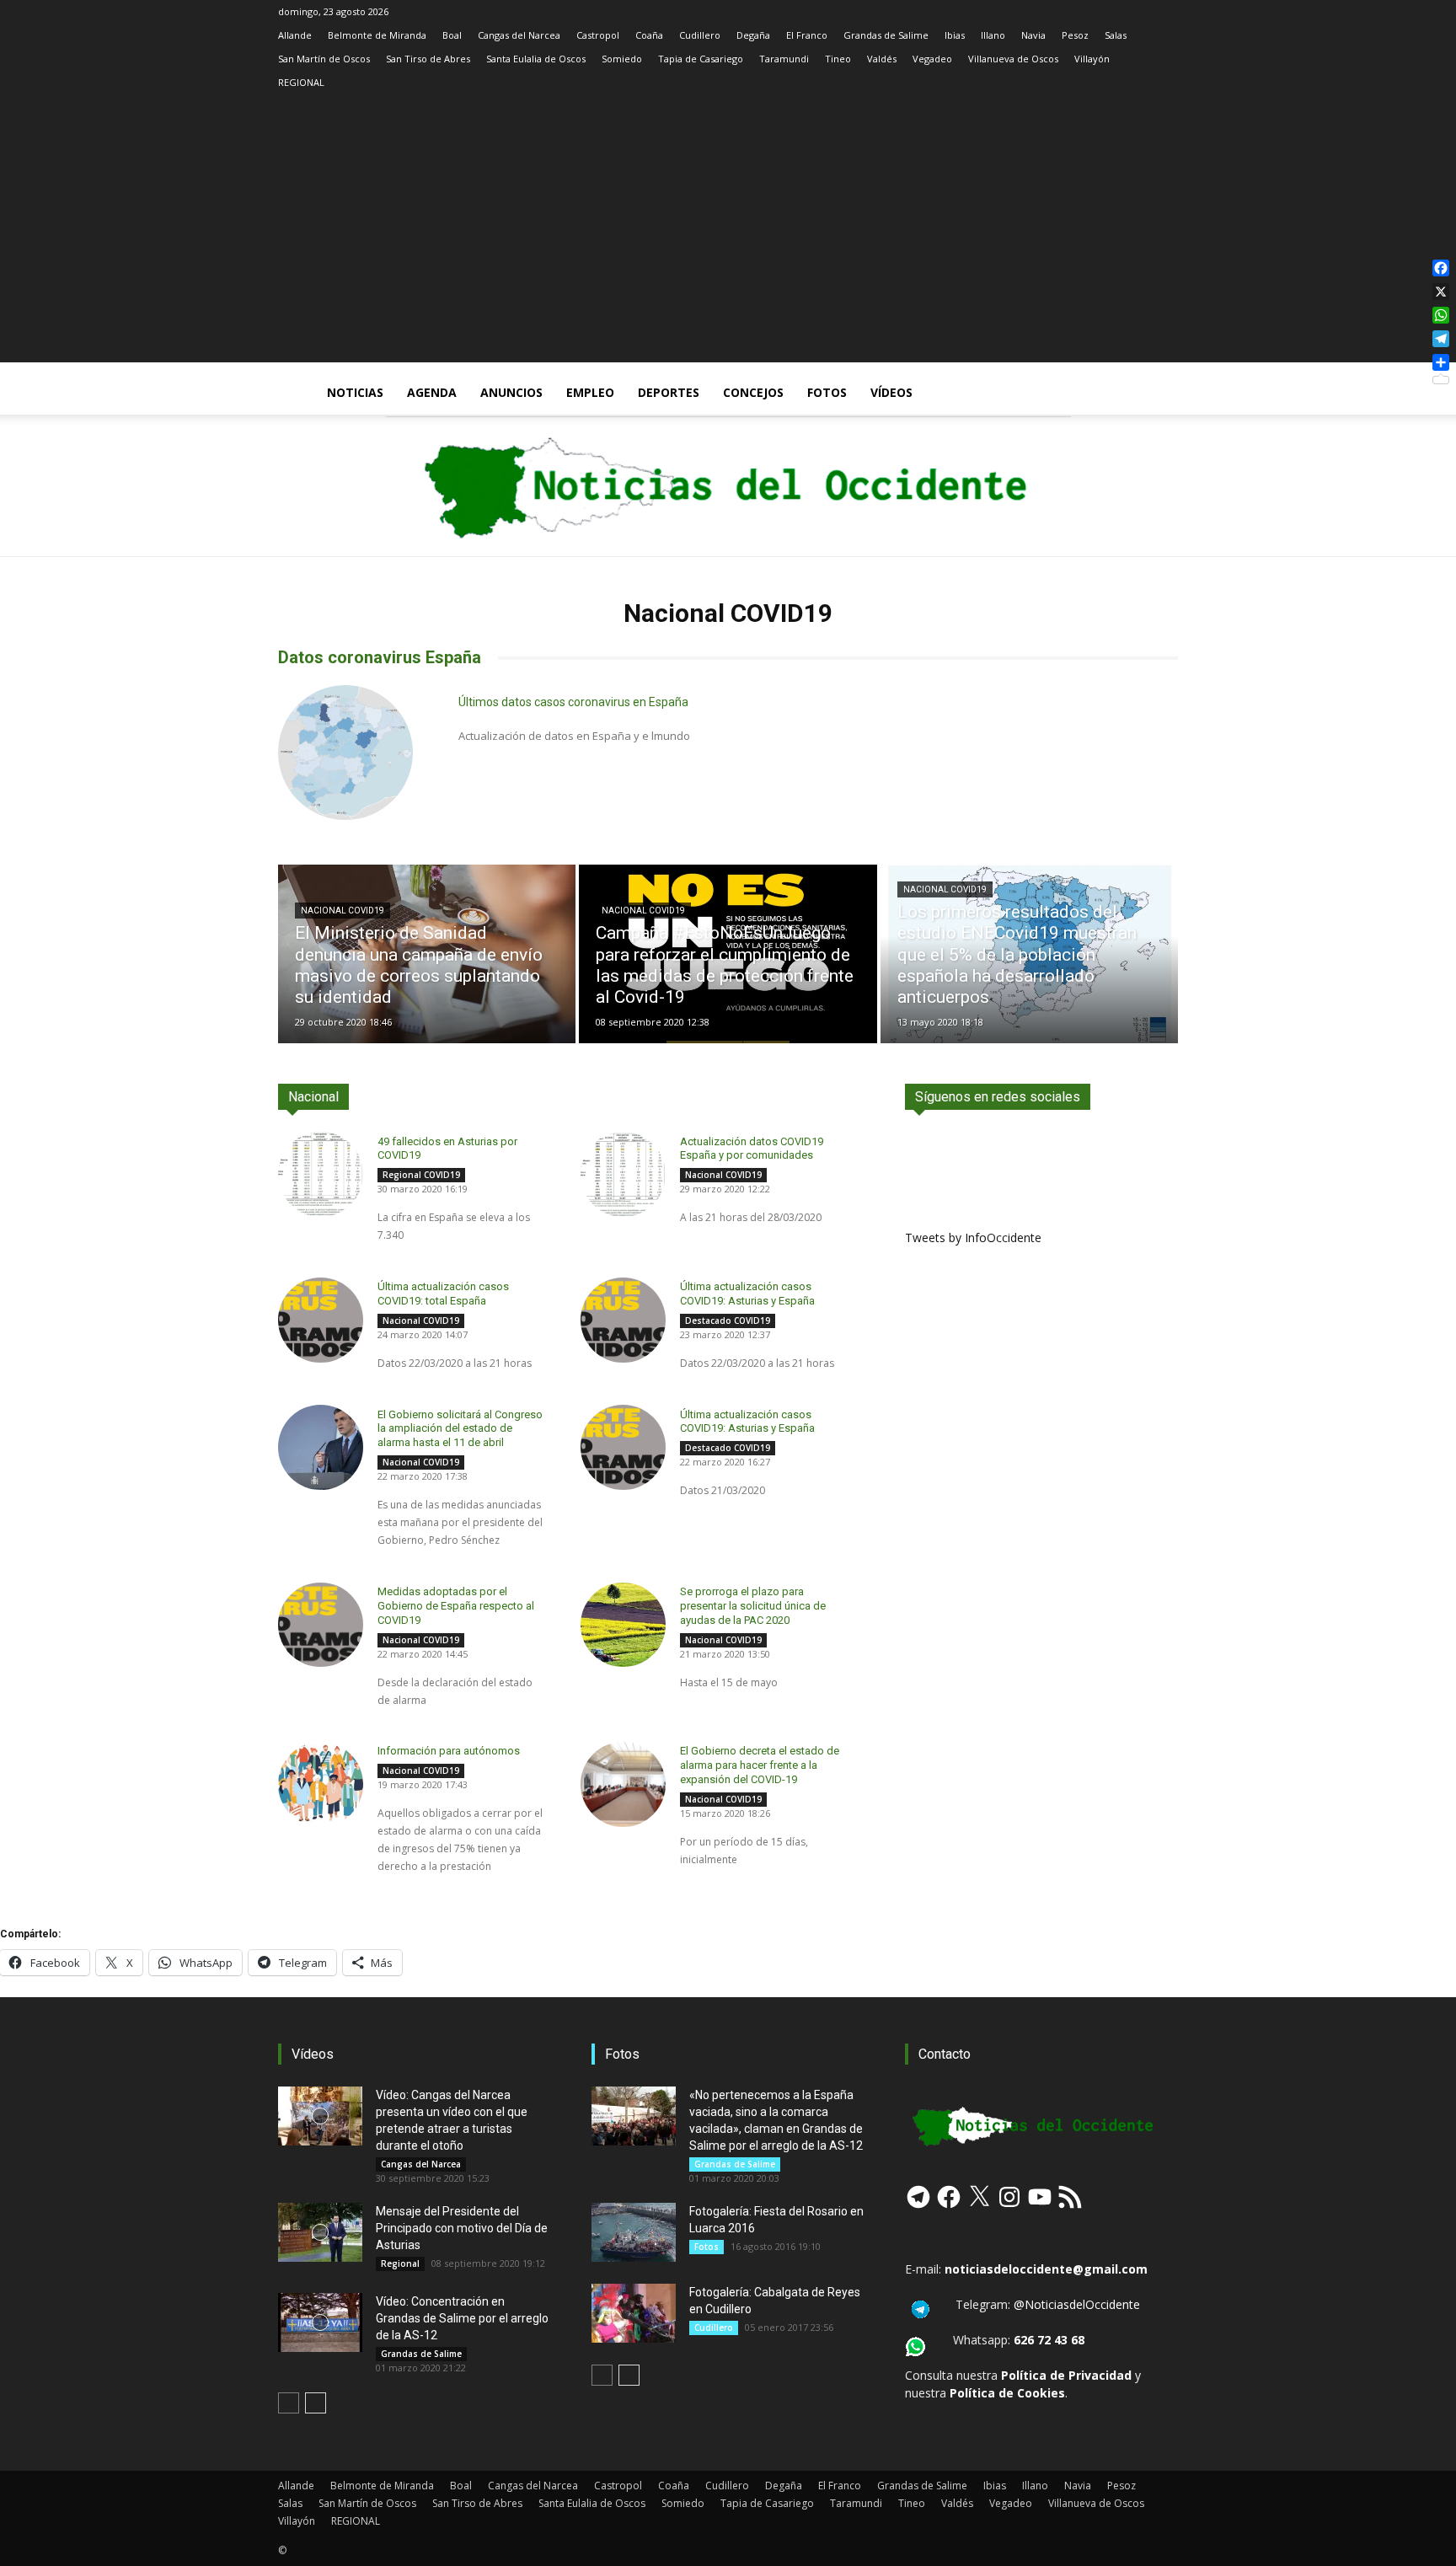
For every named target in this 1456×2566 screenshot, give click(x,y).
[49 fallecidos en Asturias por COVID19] (321, 1174)
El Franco (807, 35)
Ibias (955, 35)
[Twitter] (1137, 106)
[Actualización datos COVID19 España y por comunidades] (623, 1174)
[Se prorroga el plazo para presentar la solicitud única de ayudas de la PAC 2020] (623, 1625)
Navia (1033, 35)
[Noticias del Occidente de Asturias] (728, 485)
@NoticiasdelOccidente (1077, 2304)
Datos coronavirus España (380, 657)
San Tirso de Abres (428, 59)
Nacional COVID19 (343, 911)
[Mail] (1082, 106)
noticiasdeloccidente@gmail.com (1046, 2269)
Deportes (669, 392)
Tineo (838, 59)
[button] (1158, 394)
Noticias (355, 392)
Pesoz (1075, 35)
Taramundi (784, 59)
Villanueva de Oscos (1013, 59)
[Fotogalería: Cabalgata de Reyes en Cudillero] (634, 2313)
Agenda (432, 392)
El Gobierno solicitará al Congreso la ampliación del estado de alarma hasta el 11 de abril (460, 1429)
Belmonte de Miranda (377, 35)
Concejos (753, 392)
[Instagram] (1054, 106)
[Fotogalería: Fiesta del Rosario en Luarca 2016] (634, 2232)
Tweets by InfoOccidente (973, 1237)
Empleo (590, 392)
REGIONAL (301, 82)
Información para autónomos (449, 1751)
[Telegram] (1110, 106)
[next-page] (316, 2403)
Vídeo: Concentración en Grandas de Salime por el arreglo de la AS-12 (462, 2318)
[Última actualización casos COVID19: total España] (321, 1320)
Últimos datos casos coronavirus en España (573, 702)
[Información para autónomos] (321, 1784)
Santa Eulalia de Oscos (536, 59)
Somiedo (622, 59)
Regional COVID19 (421, 1175)
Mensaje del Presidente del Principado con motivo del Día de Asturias (462, 2228)
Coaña (649, 35)
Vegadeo (932, 59)
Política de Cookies (1007, 2393)
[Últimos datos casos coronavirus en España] (345, 753)
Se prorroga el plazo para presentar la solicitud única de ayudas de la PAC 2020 (753, 1606)
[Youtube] (1165, 106)
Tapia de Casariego (701, 59)
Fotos (827, 392)
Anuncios (511, 392)
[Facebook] (1026, 106)
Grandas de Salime (886, 35)
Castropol (598, 35)
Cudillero (700, 35)
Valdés (882, 59)
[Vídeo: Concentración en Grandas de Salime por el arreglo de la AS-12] (320, 2322)
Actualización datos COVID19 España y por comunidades (752, 1149)
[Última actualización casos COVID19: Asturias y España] (623, 1320)
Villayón (1092, 59)
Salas (1116, 35)
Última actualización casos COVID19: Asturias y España (747, 1422)
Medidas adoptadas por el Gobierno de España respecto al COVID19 (456, 1606)
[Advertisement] (728, 244)
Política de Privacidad (1066, 2375)
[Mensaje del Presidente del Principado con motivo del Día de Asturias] (320, 2232)
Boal (452, 35)
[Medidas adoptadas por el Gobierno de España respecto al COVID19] (321, 1625)
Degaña (753, 35)
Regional (400, 2263)
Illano (993, 35)
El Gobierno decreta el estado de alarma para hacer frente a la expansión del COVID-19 (760, 1765)
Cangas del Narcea (519, 35)
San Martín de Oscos (324, 59)
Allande (295, 35)
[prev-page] (289, 2403)
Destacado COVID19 (728, 1320)
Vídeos (891, 392)
